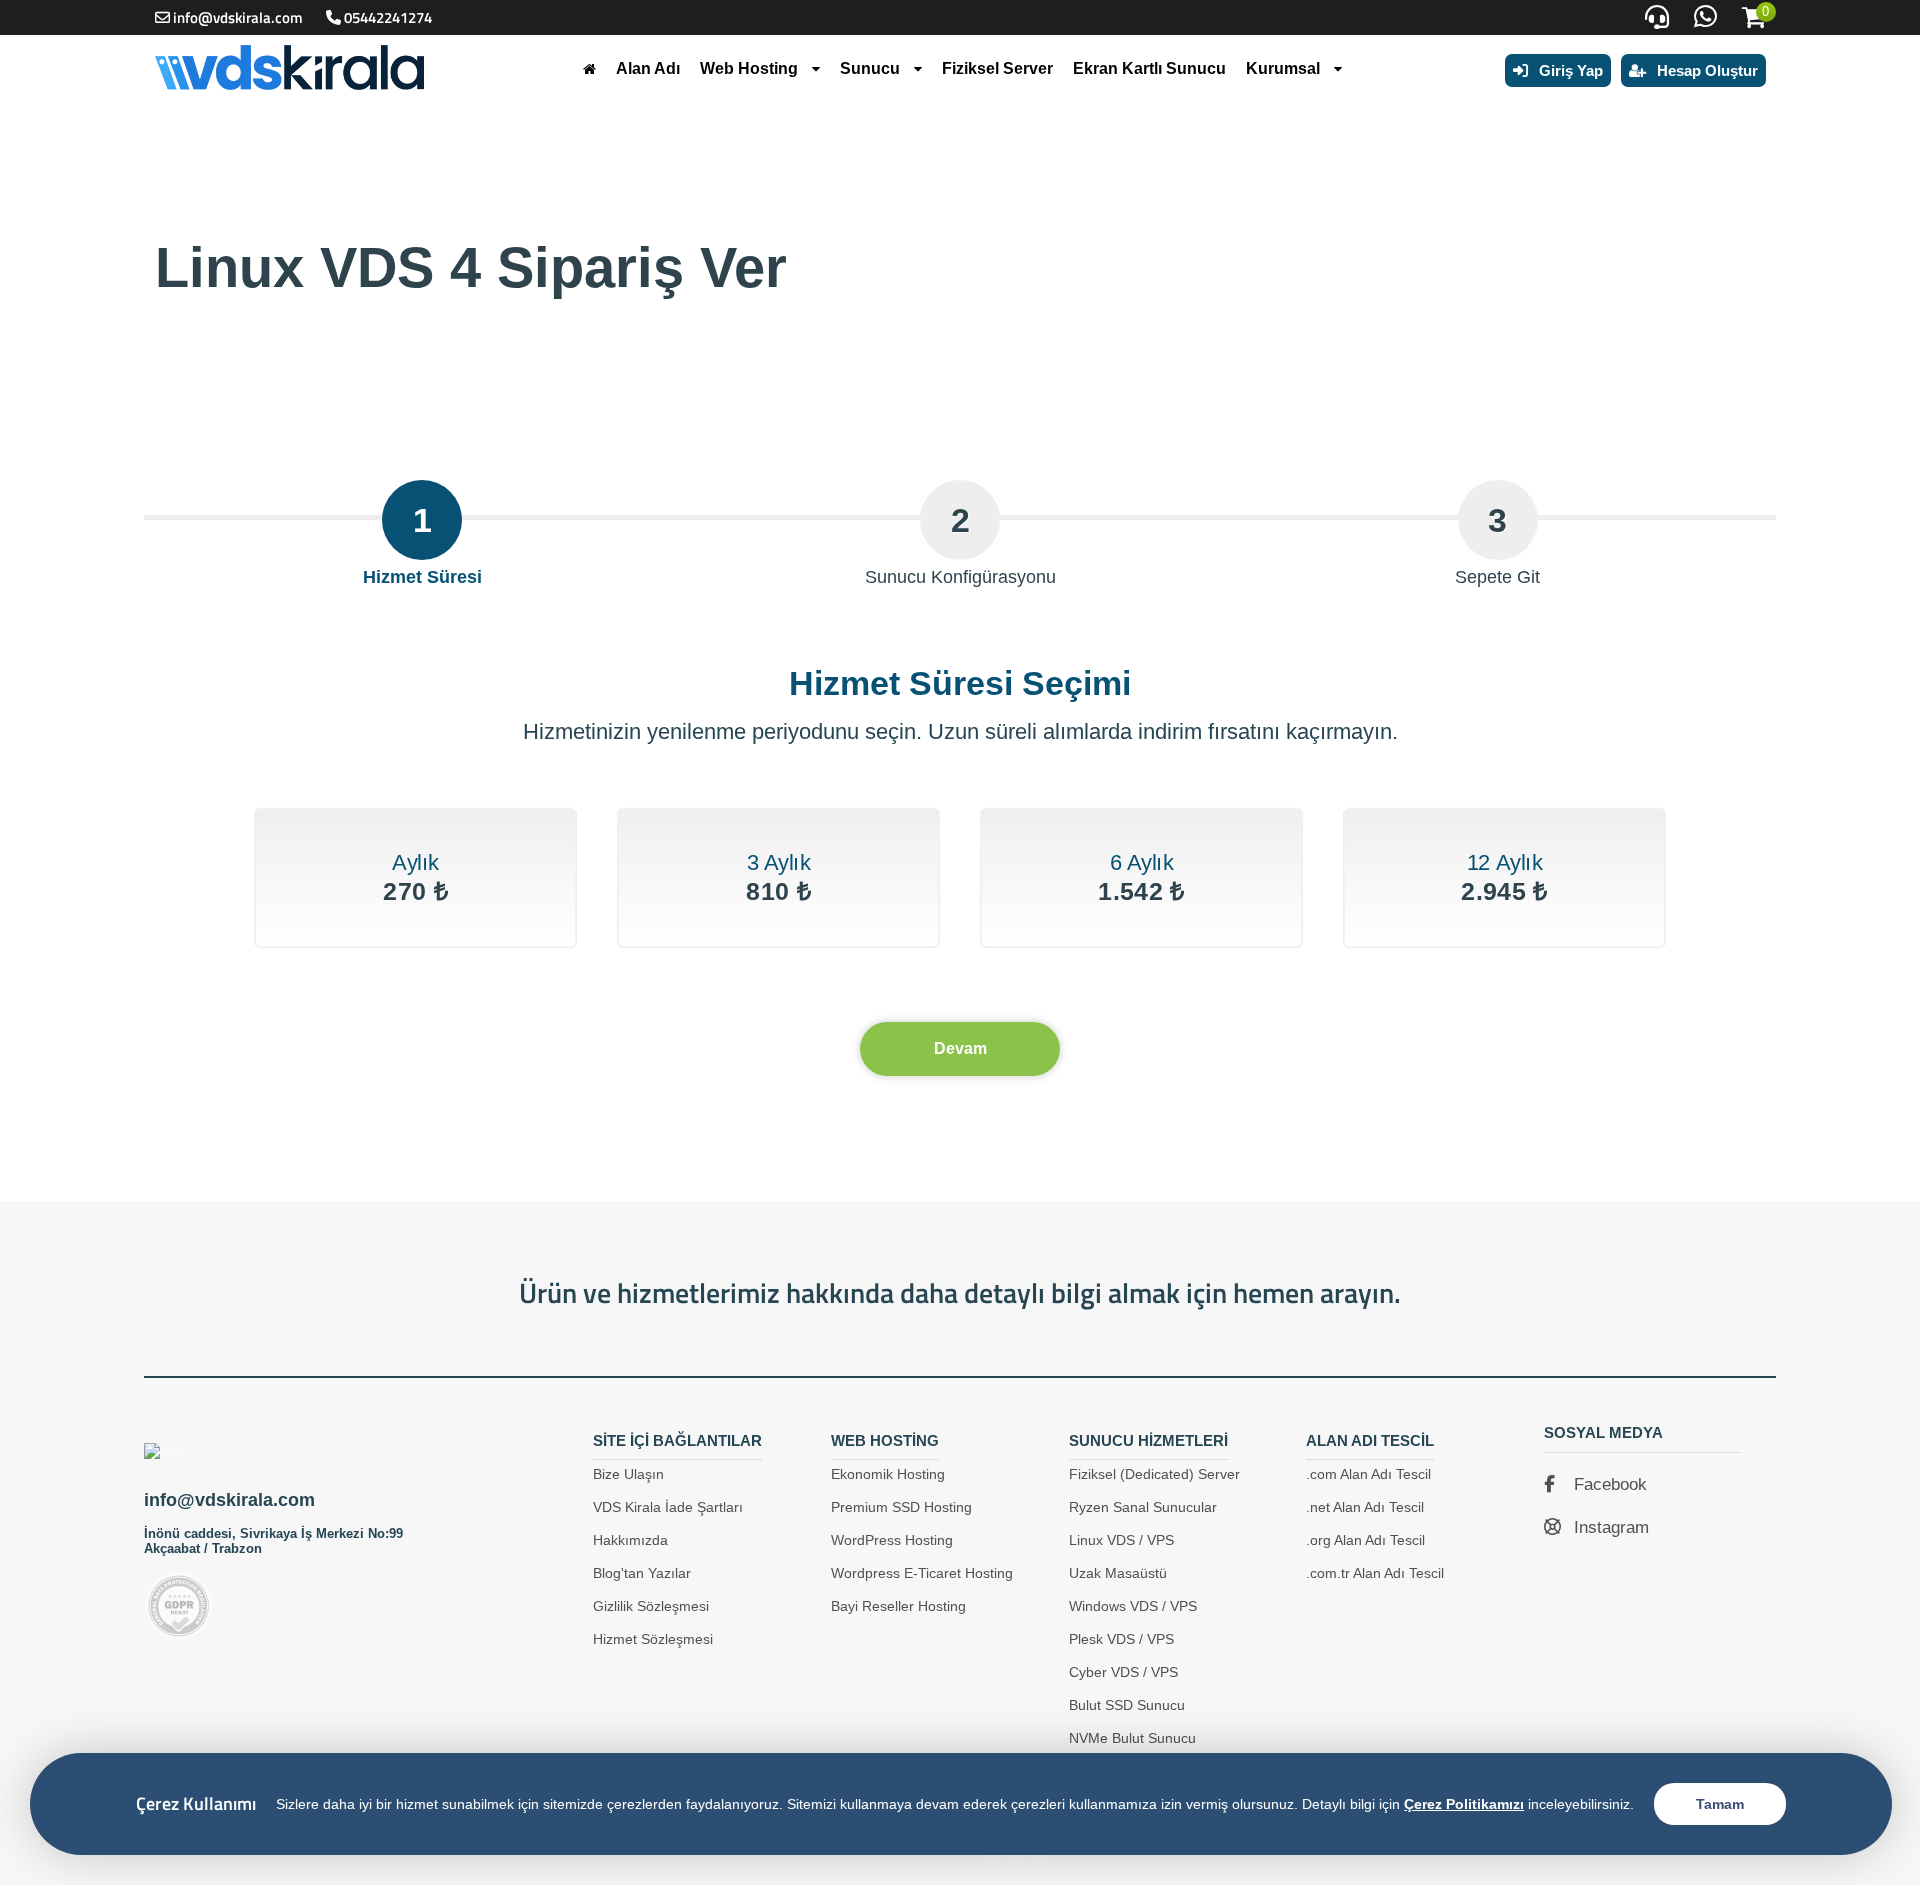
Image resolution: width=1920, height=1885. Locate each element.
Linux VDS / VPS (1121, 1540)
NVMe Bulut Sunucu (1132, 1738)
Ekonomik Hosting (888, 1474)
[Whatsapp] (1705, 17)
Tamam (1720, 1804)
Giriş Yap (1569, 70)
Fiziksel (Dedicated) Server (1154, 1474)
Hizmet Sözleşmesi (653, 1639)
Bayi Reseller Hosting (898, 1606)
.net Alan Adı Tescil (1365, 1507)
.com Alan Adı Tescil (1368, 1474)
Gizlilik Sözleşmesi (651, 1606)
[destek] (1657, 18)
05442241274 (388, 17)
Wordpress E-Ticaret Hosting (922, 1573)
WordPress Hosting (892, 1540)
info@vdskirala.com (238, 17)
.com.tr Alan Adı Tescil (1375, 1573)
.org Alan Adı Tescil (1365, 1540)
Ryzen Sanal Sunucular (1143, 1507)
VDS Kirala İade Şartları (668, 1507)
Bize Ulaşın (628, 1474)
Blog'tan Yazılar (642, 1573)
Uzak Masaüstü (1118, 1573)
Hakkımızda (630, 1540)
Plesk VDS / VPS (1121, 1639)
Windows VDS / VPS (1133, 1606)
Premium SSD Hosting (901, 1507)
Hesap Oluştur (1705, 70)
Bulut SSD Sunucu (1127, 1705)
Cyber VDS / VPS (1123, 1672)
